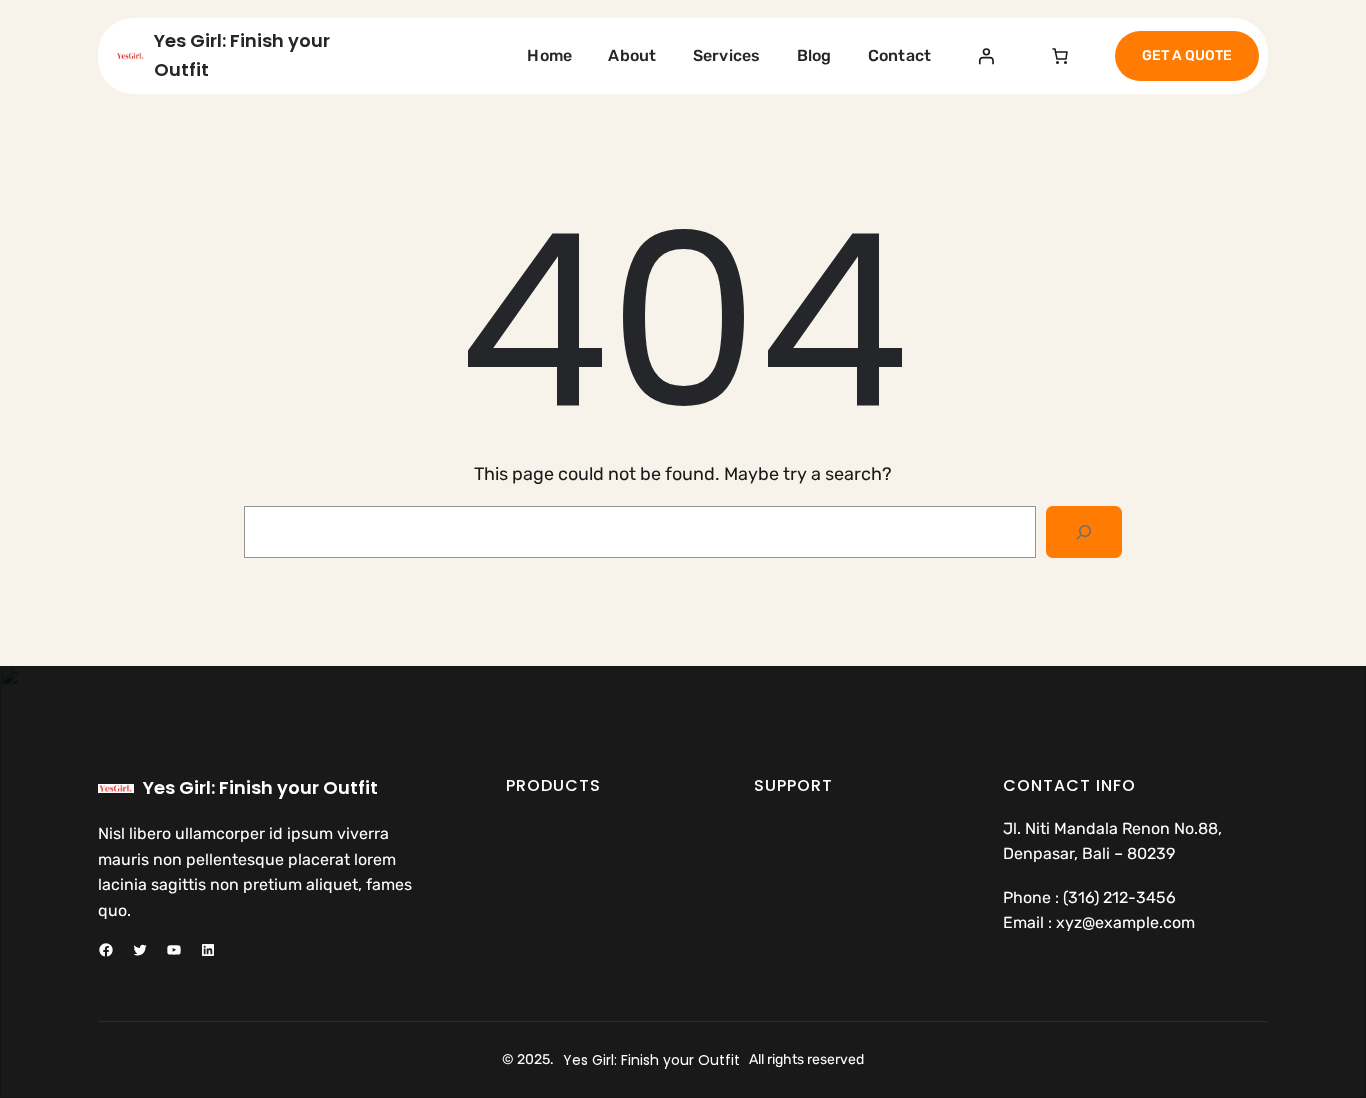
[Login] (986, 56)
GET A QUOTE (1187, 55)
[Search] (1084, 532)
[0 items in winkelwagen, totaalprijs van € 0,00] (1060, 56)
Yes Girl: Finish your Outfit (260, 787)
